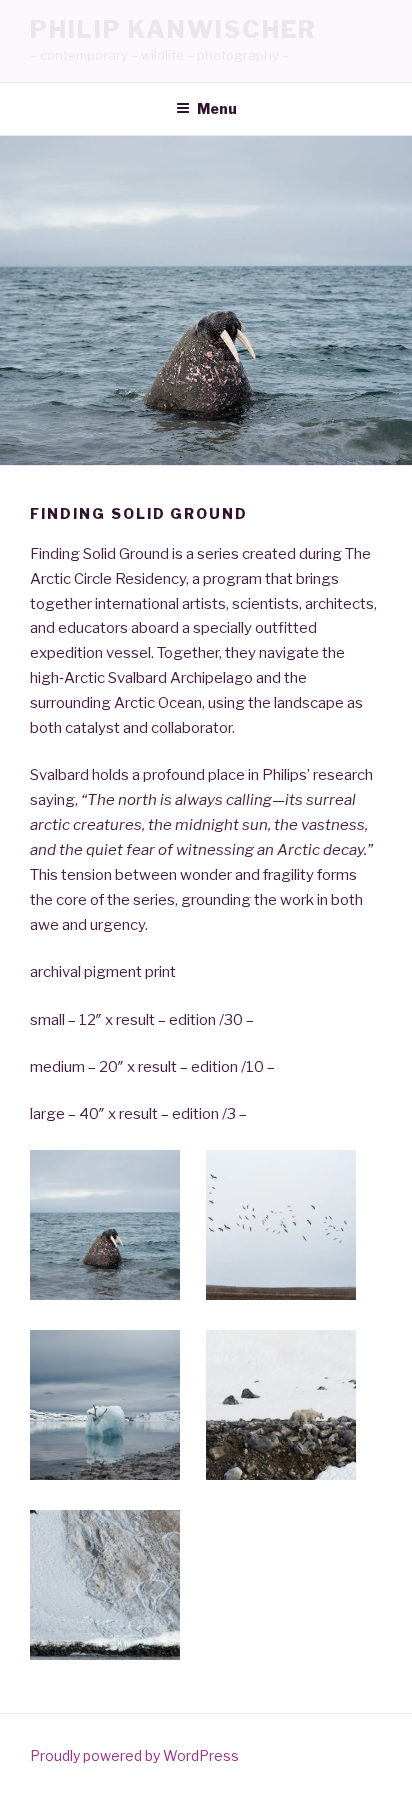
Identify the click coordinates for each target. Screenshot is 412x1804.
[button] (118, 1229)
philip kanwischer (173, 29)
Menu (217, 108)
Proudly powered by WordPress (134, 1755)
